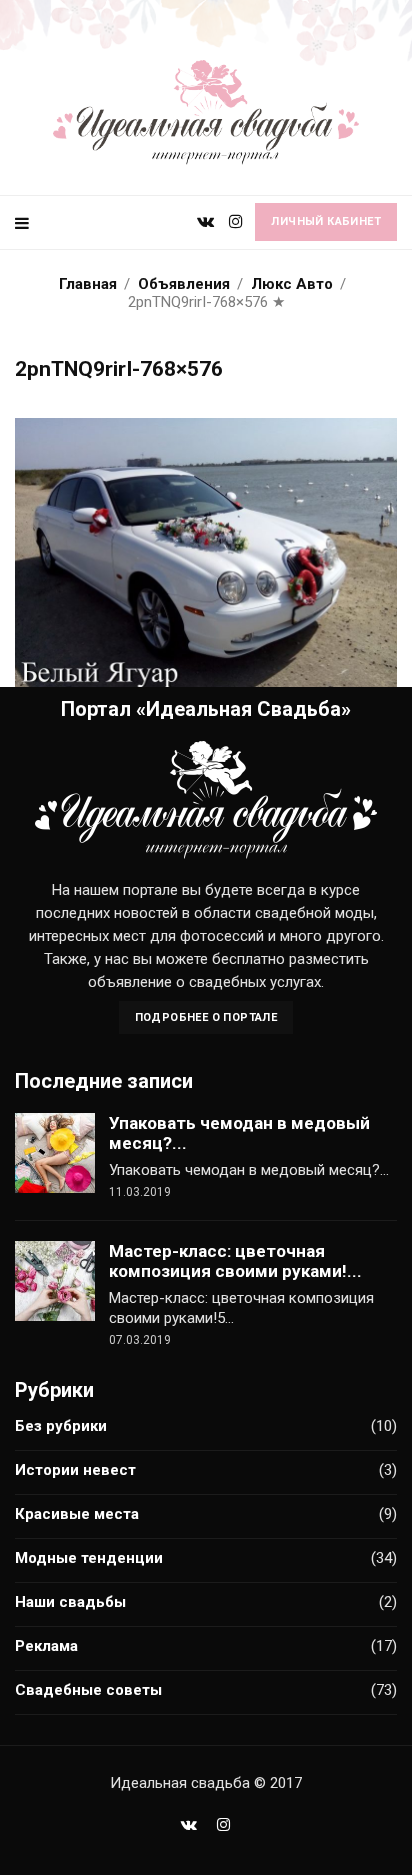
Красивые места (77, 1514)
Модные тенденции (89, 1558)
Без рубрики (61, 1426)
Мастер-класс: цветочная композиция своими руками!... (235, 1261)
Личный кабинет (326, 221)
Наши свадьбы (70, 1602)
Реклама (46, 1646)
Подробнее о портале (206, 1017)
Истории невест (75, 1470)
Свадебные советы (88, 1690)
